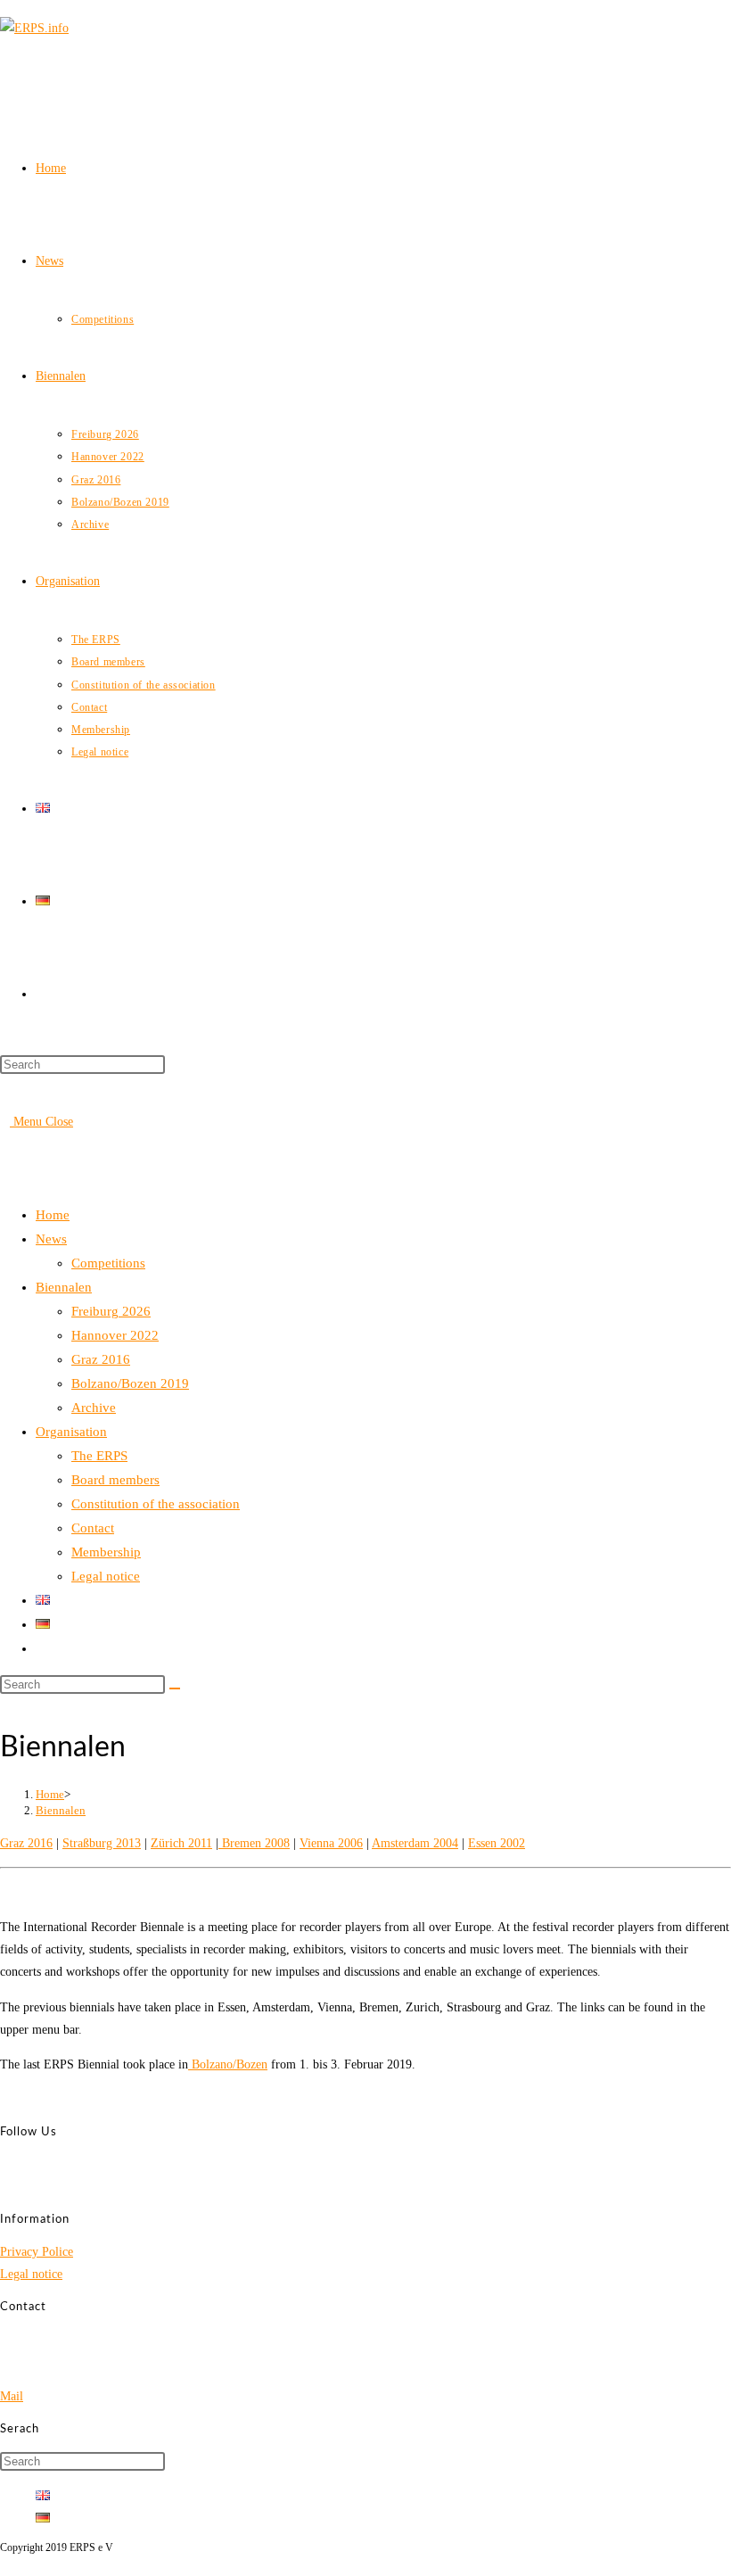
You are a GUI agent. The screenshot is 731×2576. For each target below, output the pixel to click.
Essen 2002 (497, 1843)
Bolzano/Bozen (228, 2064)
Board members (115, 1480)
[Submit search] (175, 1688)
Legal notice (106, 1576)
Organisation (71, 1432)
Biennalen (64, 1287)
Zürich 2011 (181, 1843)
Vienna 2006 (331, 1843)
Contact (93, 1528)
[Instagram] (41, 2187)
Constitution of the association (156, 1504)
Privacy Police (37, 2252)
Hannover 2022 (115, 1335)
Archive (94, 1408)
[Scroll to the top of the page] (5, 2564)
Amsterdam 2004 (415, 1843)
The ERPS (99, 1456)
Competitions (108, 1263)
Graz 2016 (101, 1359)
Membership (106, 1552)
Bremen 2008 (254, 1843)
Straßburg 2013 (102, 1843)
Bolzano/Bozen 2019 (130, 1383)
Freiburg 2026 (111, 1311)
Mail (12, 2396)
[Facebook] (41, 2164)
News (51, 1239)
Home (53, 1215)
